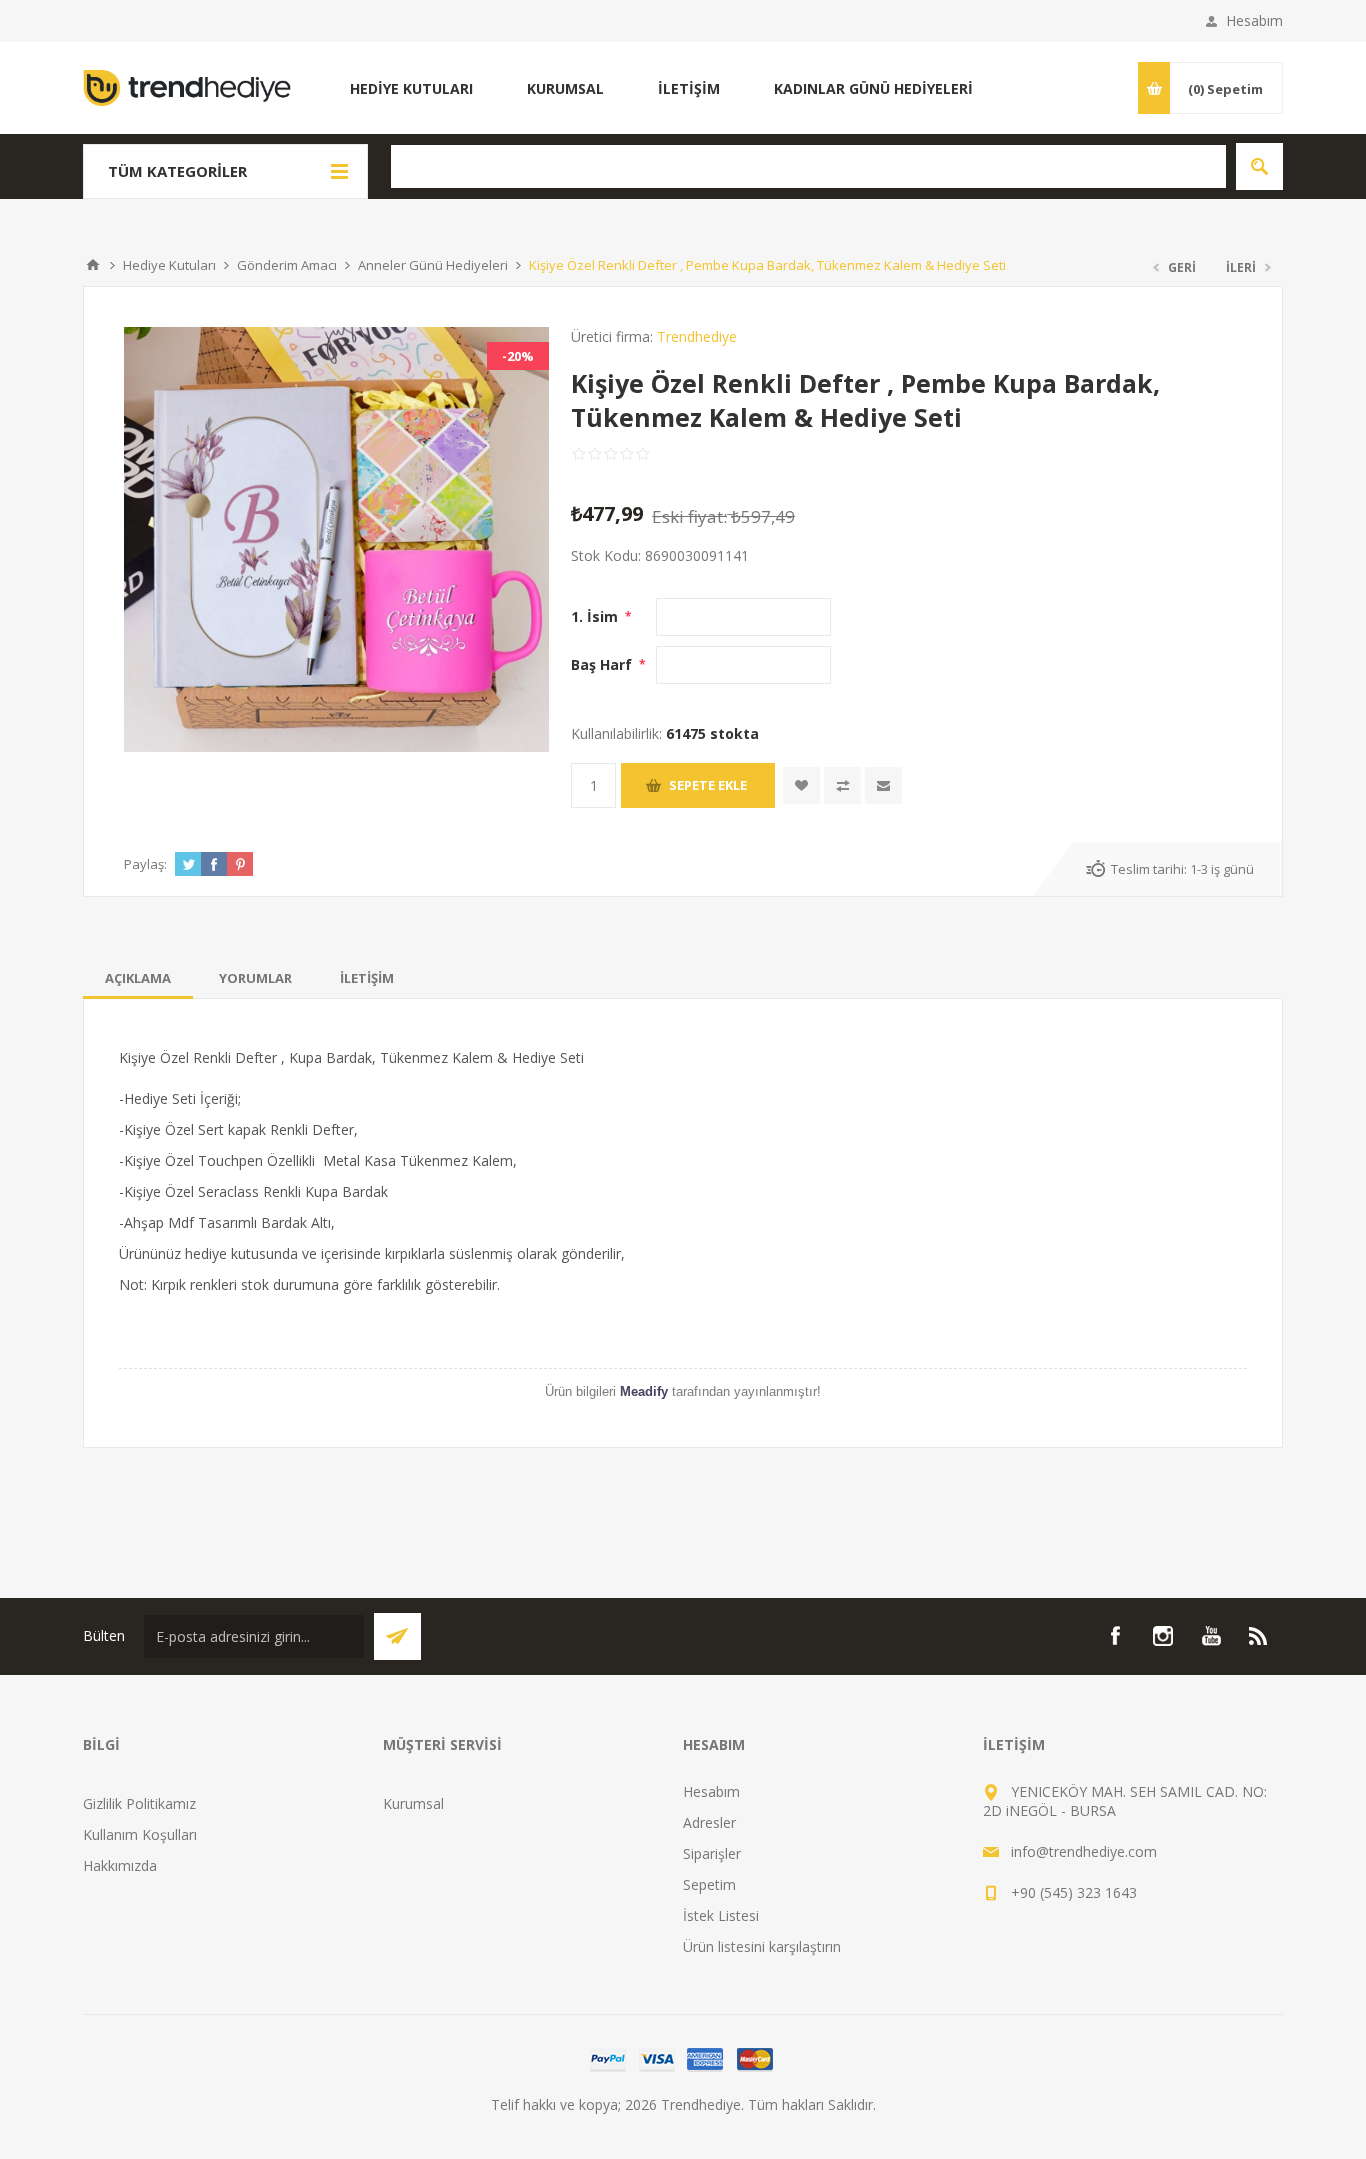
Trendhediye (697, 336)
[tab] (138, 978)
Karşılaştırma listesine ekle (842, 785)
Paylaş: (145, 864)
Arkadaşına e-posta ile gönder (883, 785)
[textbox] (808, 166)
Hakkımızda (120, 1865)
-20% (518, 356)
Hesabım (1254, 20)
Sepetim (709, 1884)
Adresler (709, 1822)
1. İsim (596, 616)
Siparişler (712, 1853)
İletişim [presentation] (367, 978)
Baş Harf (603, 664)
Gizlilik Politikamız (139, 1803)
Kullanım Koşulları (140, 1834)
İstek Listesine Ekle (801, 785)
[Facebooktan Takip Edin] (1115, 1636)
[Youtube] (1211, 1636)
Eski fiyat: (689, 516)
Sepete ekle (708, 785)
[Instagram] (1163, 1636)
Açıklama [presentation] (138, 978)
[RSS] (1259, 1636)
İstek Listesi (721, 1915)
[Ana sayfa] (93, 265)
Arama (1259, 166)
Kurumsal (413, 1803)
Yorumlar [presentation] (255, 978)
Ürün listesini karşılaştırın (762, 1946)
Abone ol (397, 1636)
